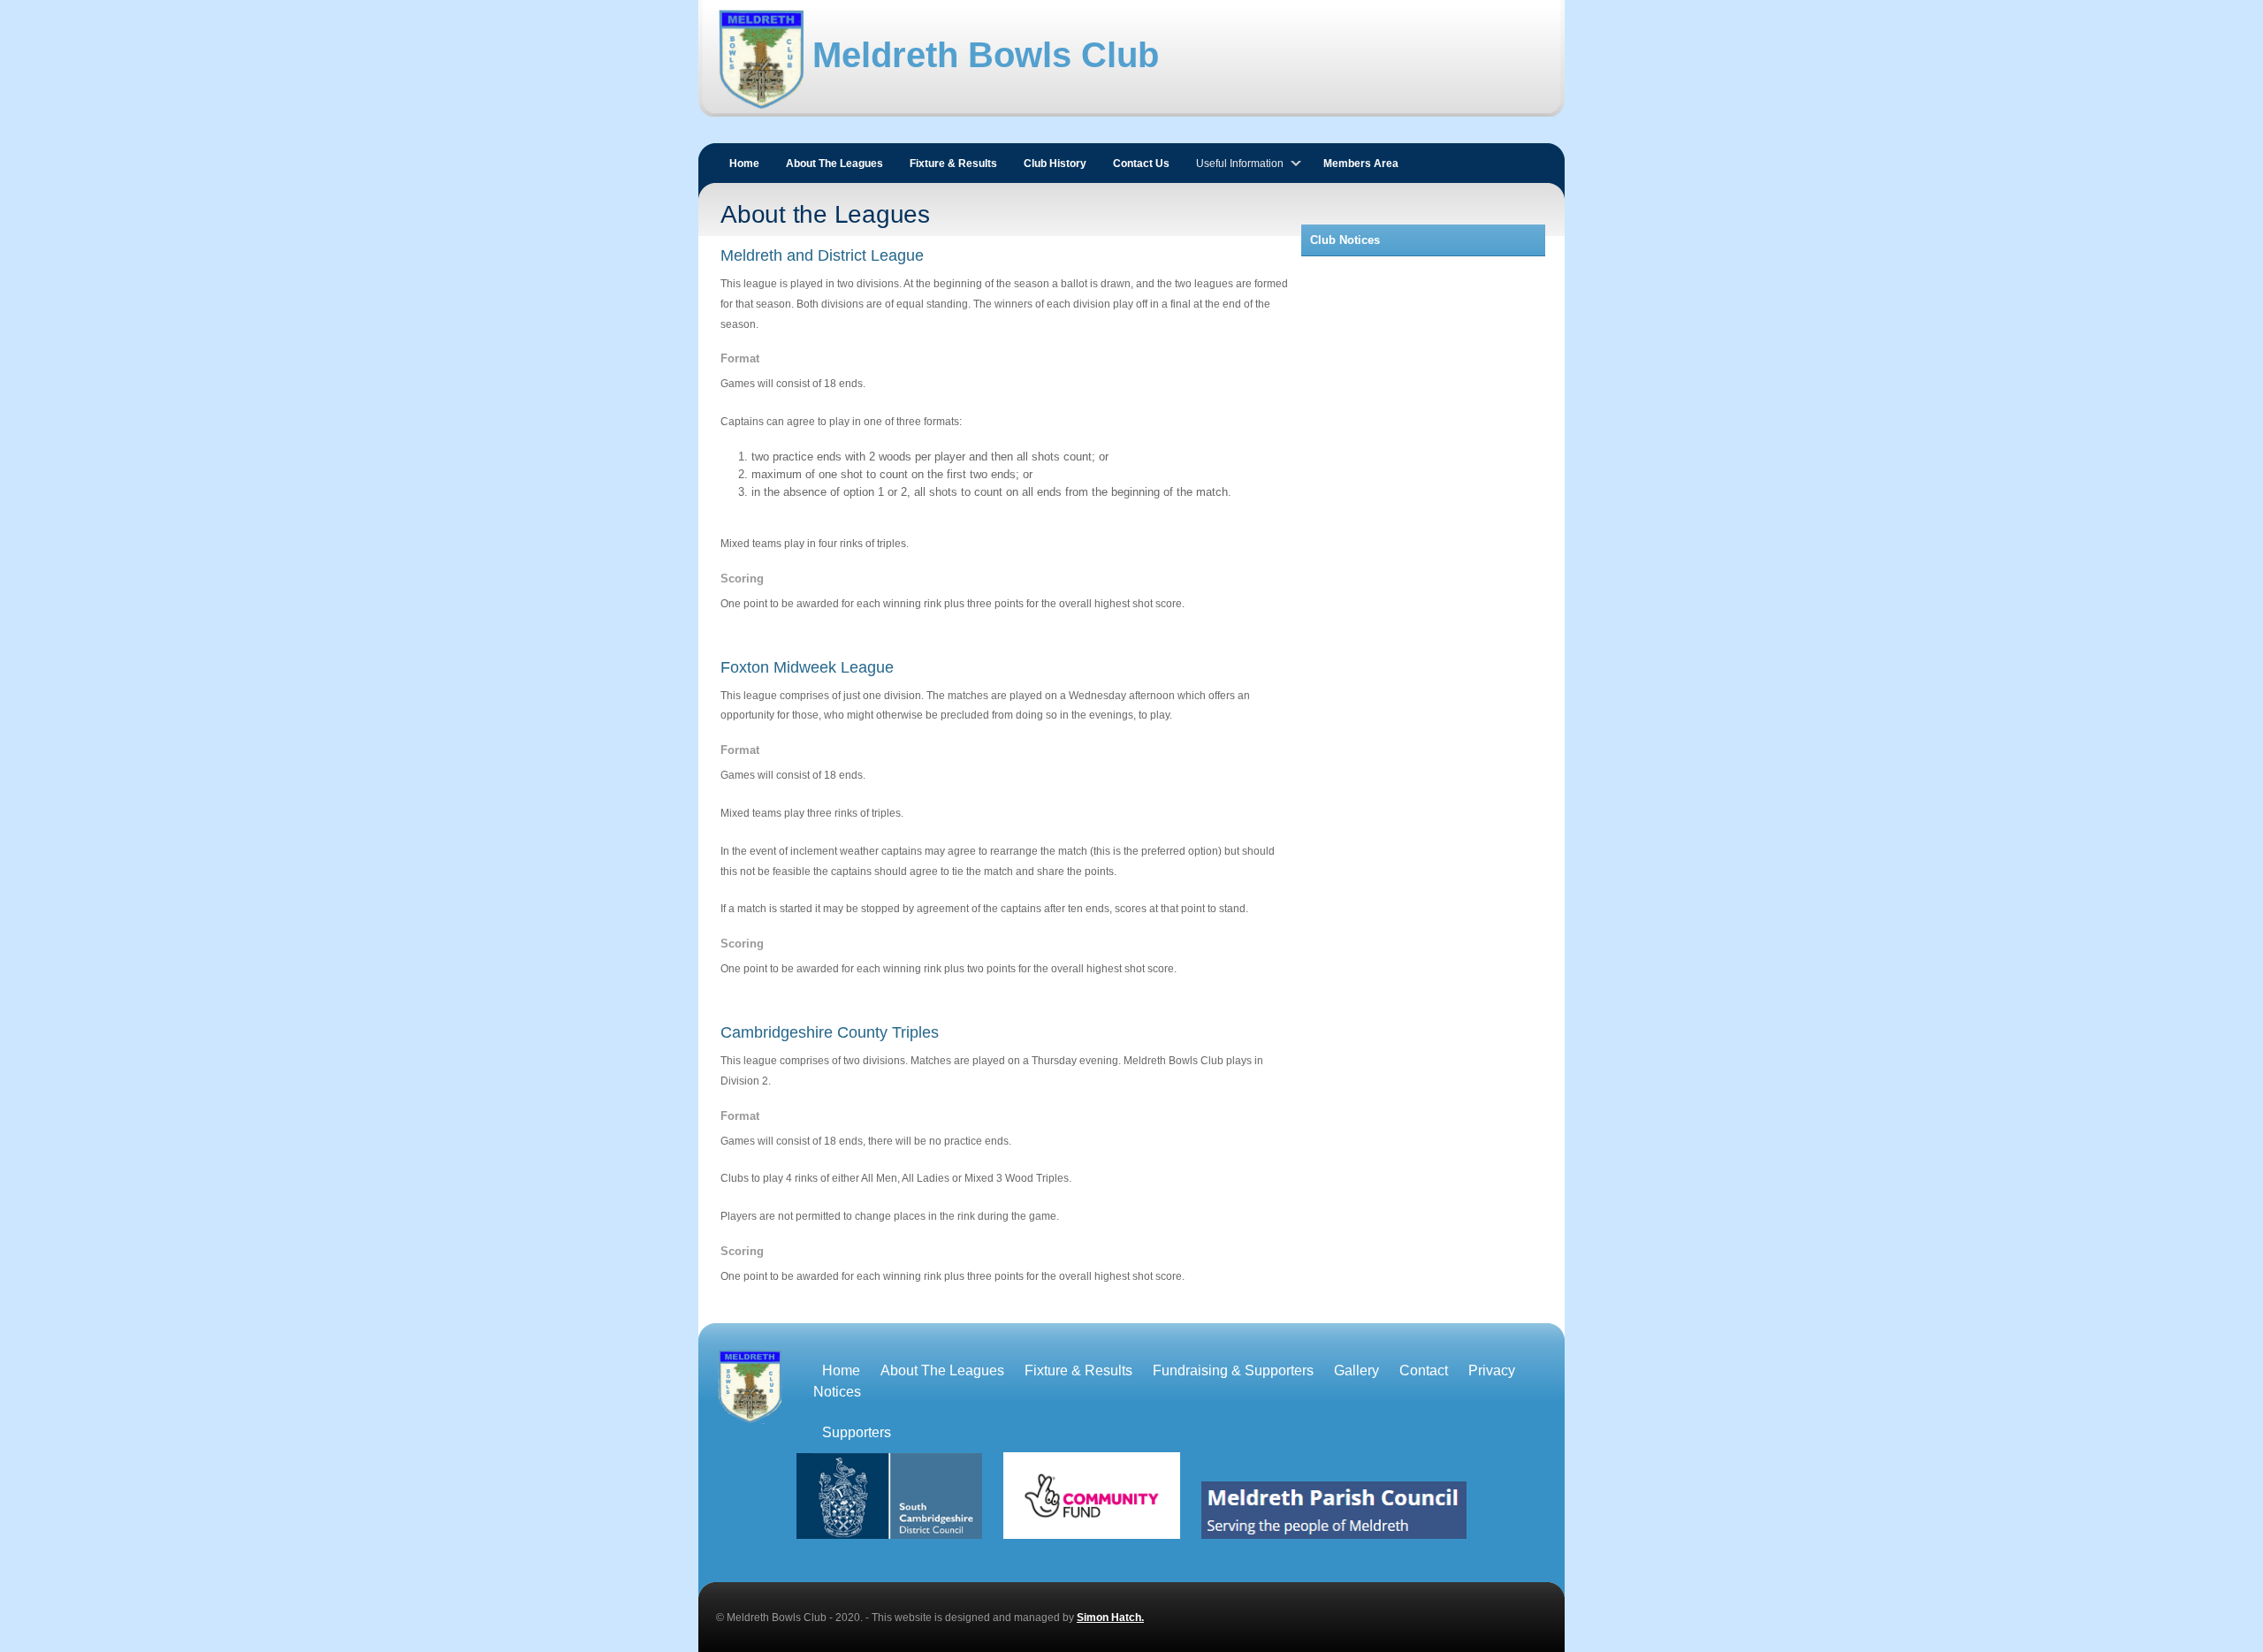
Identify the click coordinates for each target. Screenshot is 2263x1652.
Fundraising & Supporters (1233, 1370)
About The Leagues (834, 164)
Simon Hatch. (1110, 1618)
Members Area (1361, 164)
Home (744, 164)
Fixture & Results (953, 164)
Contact (1424, 1370)
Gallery (1356, 1370)
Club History (1055, 164)
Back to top (746, 1548)
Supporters (857, 1432)
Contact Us (1141, 164)
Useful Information (1240, 164)
